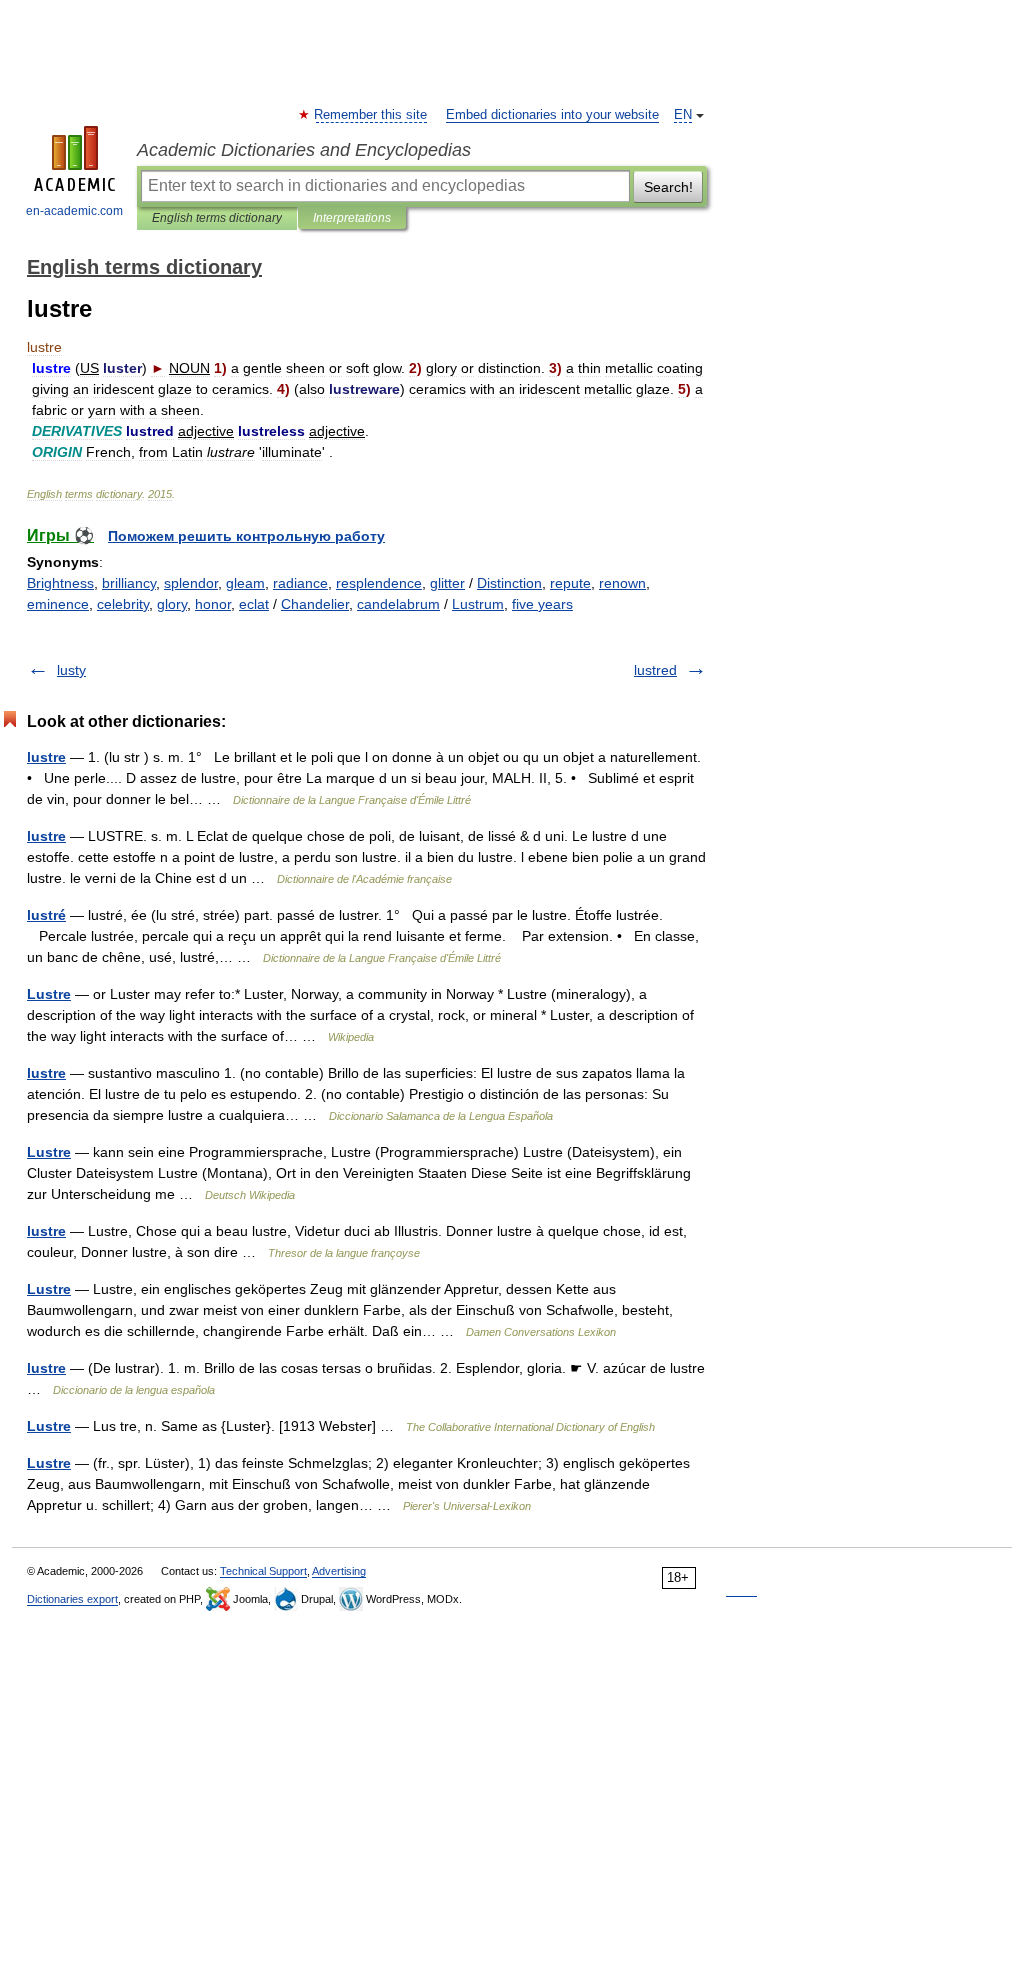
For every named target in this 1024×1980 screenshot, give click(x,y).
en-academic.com (74, 211)
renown (622, 583)
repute (570, 583)
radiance (300, 583)
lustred (655, 670)
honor (213, 604)
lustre (46, 757)
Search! (668, 187)
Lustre (49, 994)
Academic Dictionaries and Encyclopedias (304, 150)
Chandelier (315, 604)
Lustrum (478, 604)
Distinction (509, 583)
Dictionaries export (72, 1599)
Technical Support (263, 1571)
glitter (447, 583)
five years (542, 604)
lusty (71, 670)
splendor (191, 583)
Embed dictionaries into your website (552, 115)
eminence (58, 604)
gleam (245, 583)
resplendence (379, 583)
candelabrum (398, 604)
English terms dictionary (217, 218)
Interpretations (352, 218)
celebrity (123, 604)
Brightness (60, 583)
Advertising (339, 1571)
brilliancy (129, 583)
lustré (46, 915)
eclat (254, 604)
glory (172, 604)
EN (683, 115)
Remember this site (371, 115)
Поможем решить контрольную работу (246, 536)
